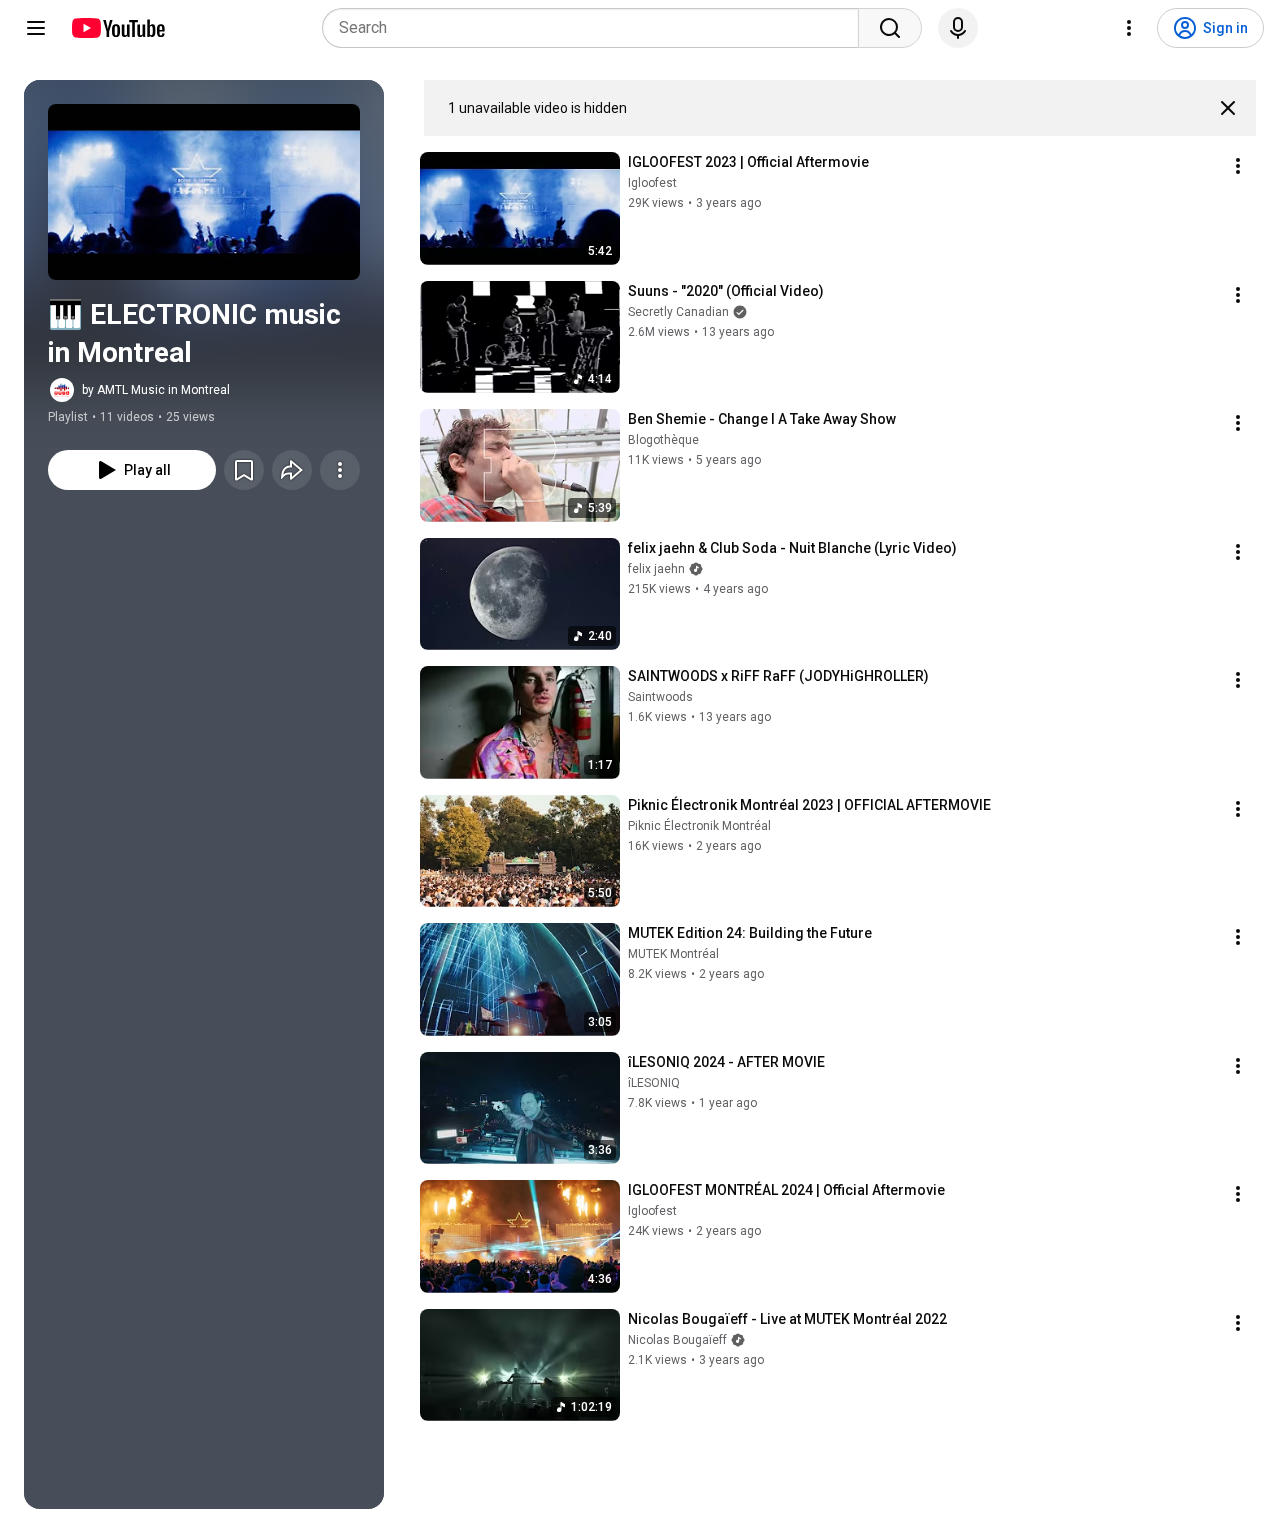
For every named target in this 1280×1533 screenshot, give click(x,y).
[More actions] (340, 470)
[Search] (890, 28)
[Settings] (1129, 28)
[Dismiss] (1228, 108)
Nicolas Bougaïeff (677, 1340)
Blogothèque (663, 440)
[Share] (292, 470)
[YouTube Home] (117, 28)
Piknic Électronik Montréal (699, 826)
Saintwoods (660, 697)
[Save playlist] (244, 470)
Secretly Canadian (678, 312)
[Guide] (36, 28)
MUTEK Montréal (673, 954)
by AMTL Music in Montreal (156, 390)
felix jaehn (656, 569)
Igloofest (652, 183)
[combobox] (596, 28)
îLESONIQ (654, 1083)
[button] (204, 192)
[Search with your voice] (958, 28)
